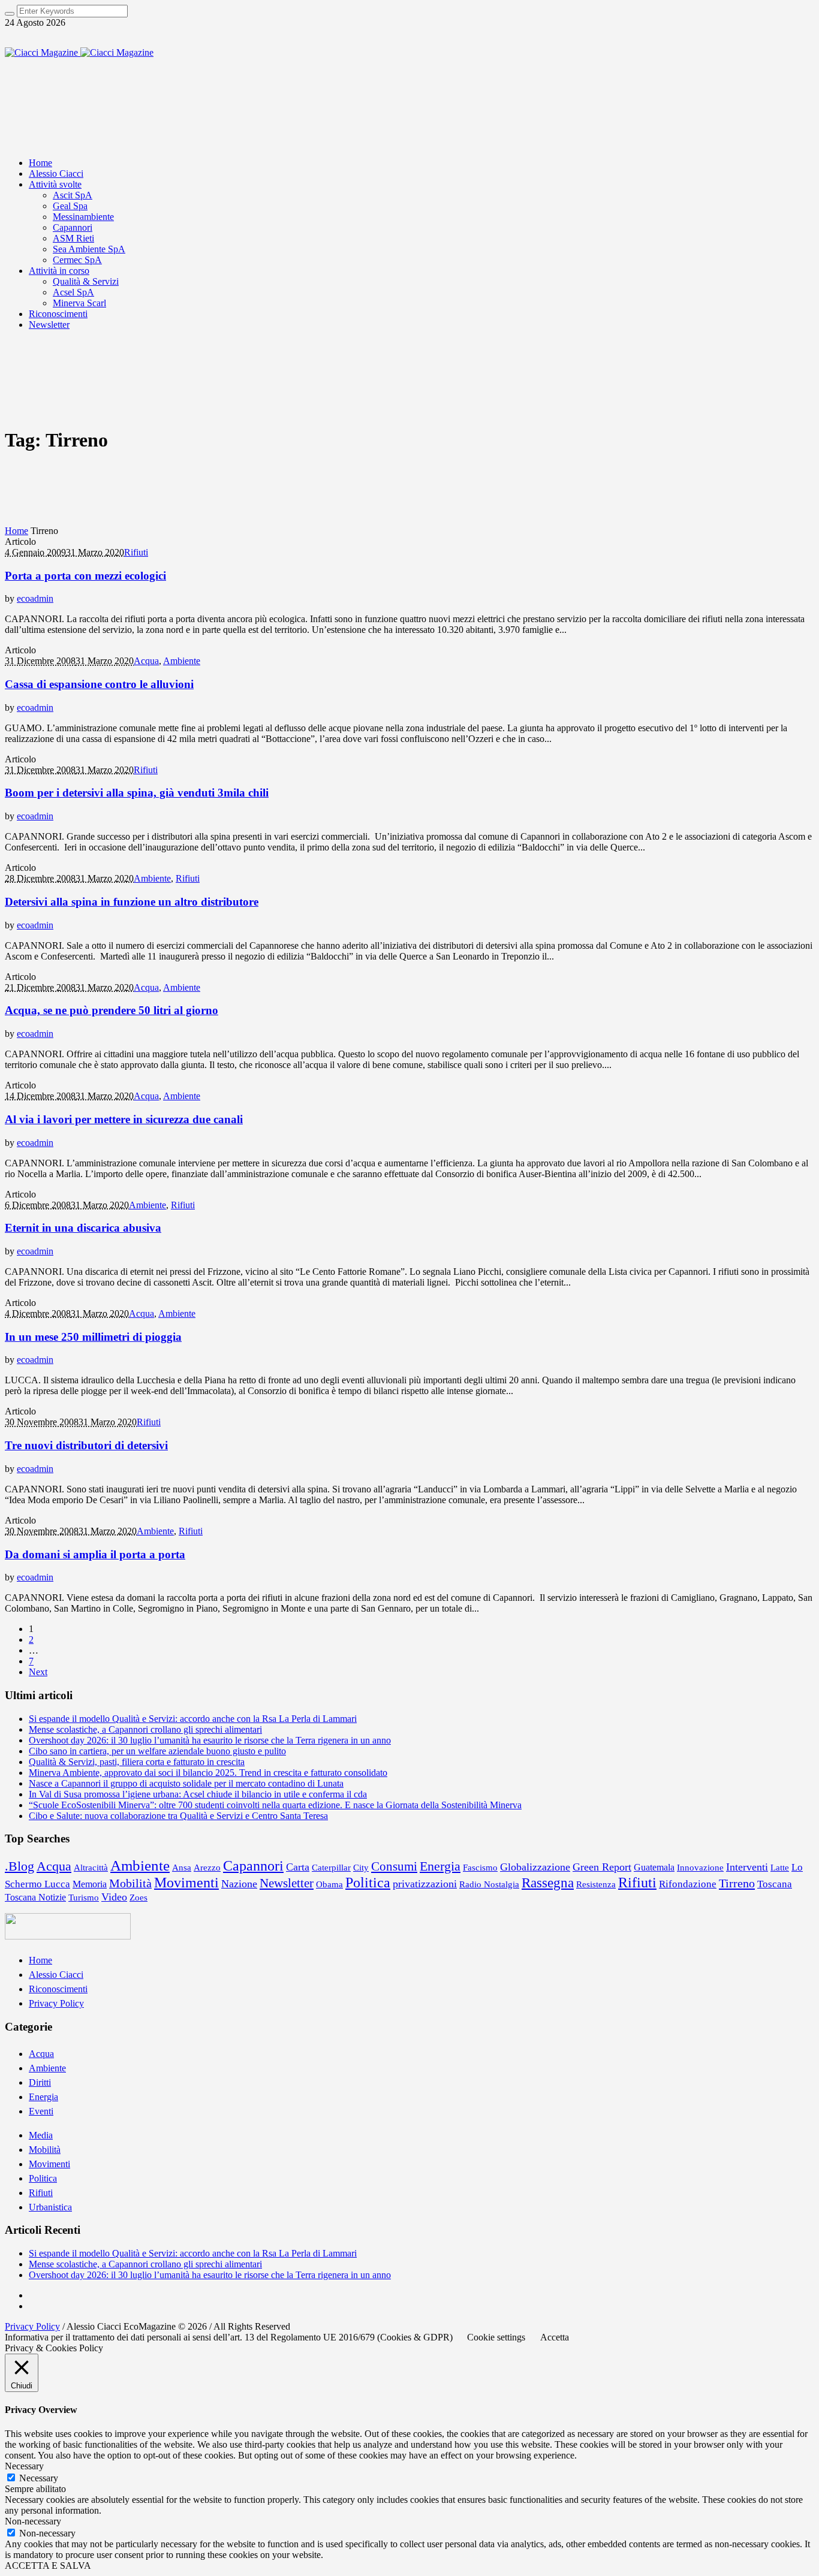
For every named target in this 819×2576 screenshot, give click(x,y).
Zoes (138, 1898)
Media (41, 2135)
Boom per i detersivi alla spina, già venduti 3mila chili (137, 793)
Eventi (41, 2111)
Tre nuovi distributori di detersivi (86, 1445)
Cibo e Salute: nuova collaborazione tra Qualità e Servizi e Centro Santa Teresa (178, 1816)
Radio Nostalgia (489, 1884)
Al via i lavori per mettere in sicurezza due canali (124, 1119)
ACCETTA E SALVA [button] (48, 2566)
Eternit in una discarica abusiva (83, 1228)
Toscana (775, 1884)
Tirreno (737, 1883)
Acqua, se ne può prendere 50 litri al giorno (112, 1010)
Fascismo (480, 1867)
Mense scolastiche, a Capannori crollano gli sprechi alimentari (145, 1729)
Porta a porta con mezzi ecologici (85, 576)
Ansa (182, 1868)
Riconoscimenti (58, 1989)
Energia (440, 1866)
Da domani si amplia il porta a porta (95, 1554)
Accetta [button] (555, 2337)
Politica (368, 1882)
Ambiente (182, 661)
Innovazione (700, 1867)
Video (114, 1897)
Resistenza (596, 1884)
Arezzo (207, 1868)
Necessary (39, 2478)
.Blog (19, 1866)
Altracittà (91, 1867)
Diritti (40, 2082)
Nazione (239, 1884)
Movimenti (186, 1883)
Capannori (253, 1865)
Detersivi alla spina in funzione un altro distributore (132, 902)
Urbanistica (50, 2207)
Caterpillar (331, 1867)
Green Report (602, 1867)
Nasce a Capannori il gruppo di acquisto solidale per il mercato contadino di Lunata (186, 1783)
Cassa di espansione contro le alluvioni (99, 684)
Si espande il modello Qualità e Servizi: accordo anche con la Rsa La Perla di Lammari (193, 1719)
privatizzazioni (425, 1884)
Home (16, 531)
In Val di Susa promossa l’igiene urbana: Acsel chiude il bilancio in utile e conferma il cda (198, 1794)
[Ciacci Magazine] (79, 52)
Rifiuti (136, 552)
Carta (298, 1867)
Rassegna (548, 1883)
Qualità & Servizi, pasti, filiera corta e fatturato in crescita (137, 1762)
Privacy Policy (56, 2003)
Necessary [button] (24, 2466)
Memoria (90, 1884)
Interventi (747, 1867)
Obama (329, 1884)
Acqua (146, 661)
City (361, 1868)
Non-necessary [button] (33, 2521)
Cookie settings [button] (496, 2337)
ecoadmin (35, 598)
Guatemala (654, 1867)
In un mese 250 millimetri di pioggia (93, 1337)
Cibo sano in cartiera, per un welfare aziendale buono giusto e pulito (157, 1751)
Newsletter (287, 1883)
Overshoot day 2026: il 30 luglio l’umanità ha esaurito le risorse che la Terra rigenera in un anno (210, 1740)
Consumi (394, 1866)
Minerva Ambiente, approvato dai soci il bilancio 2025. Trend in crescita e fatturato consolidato (208, 1773)
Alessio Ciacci (56, 1975)
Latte (780, 1868)
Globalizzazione (535, 1867)
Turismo (84, 1898)
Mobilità (130, 1883)
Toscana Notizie (35, 1897)
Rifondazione (688, 1884)
